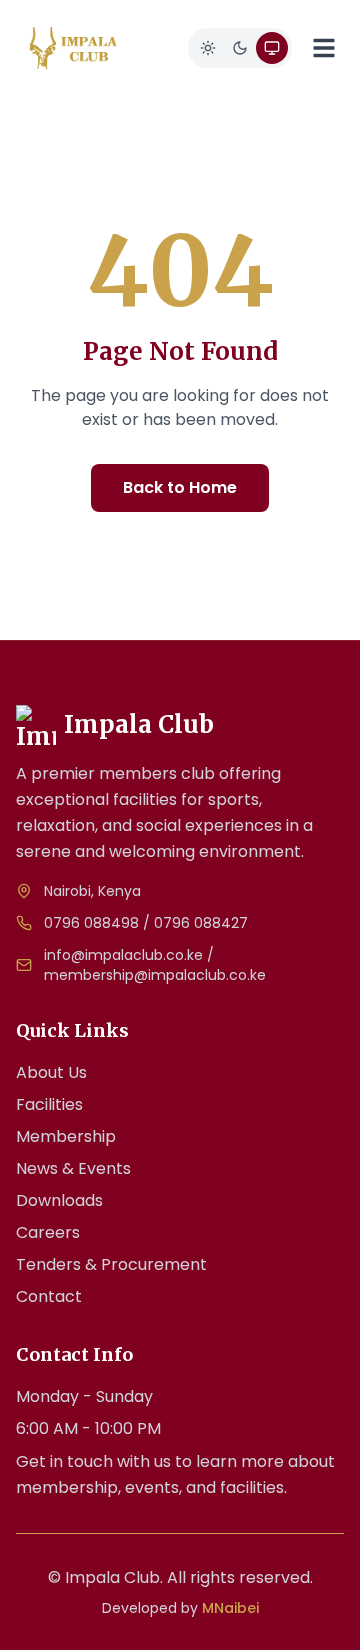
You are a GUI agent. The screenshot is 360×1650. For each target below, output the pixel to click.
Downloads (59, 1200)
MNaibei (230, 1608)
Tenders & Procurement (111, 1264)
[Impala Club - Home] (73, 48)
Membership (66, 1136)
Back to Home (180, 487)
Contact (49, 1296)
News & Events (73, 1168)
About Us (51, 1072)
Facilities (49, 1104)
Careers (48, 1232)
